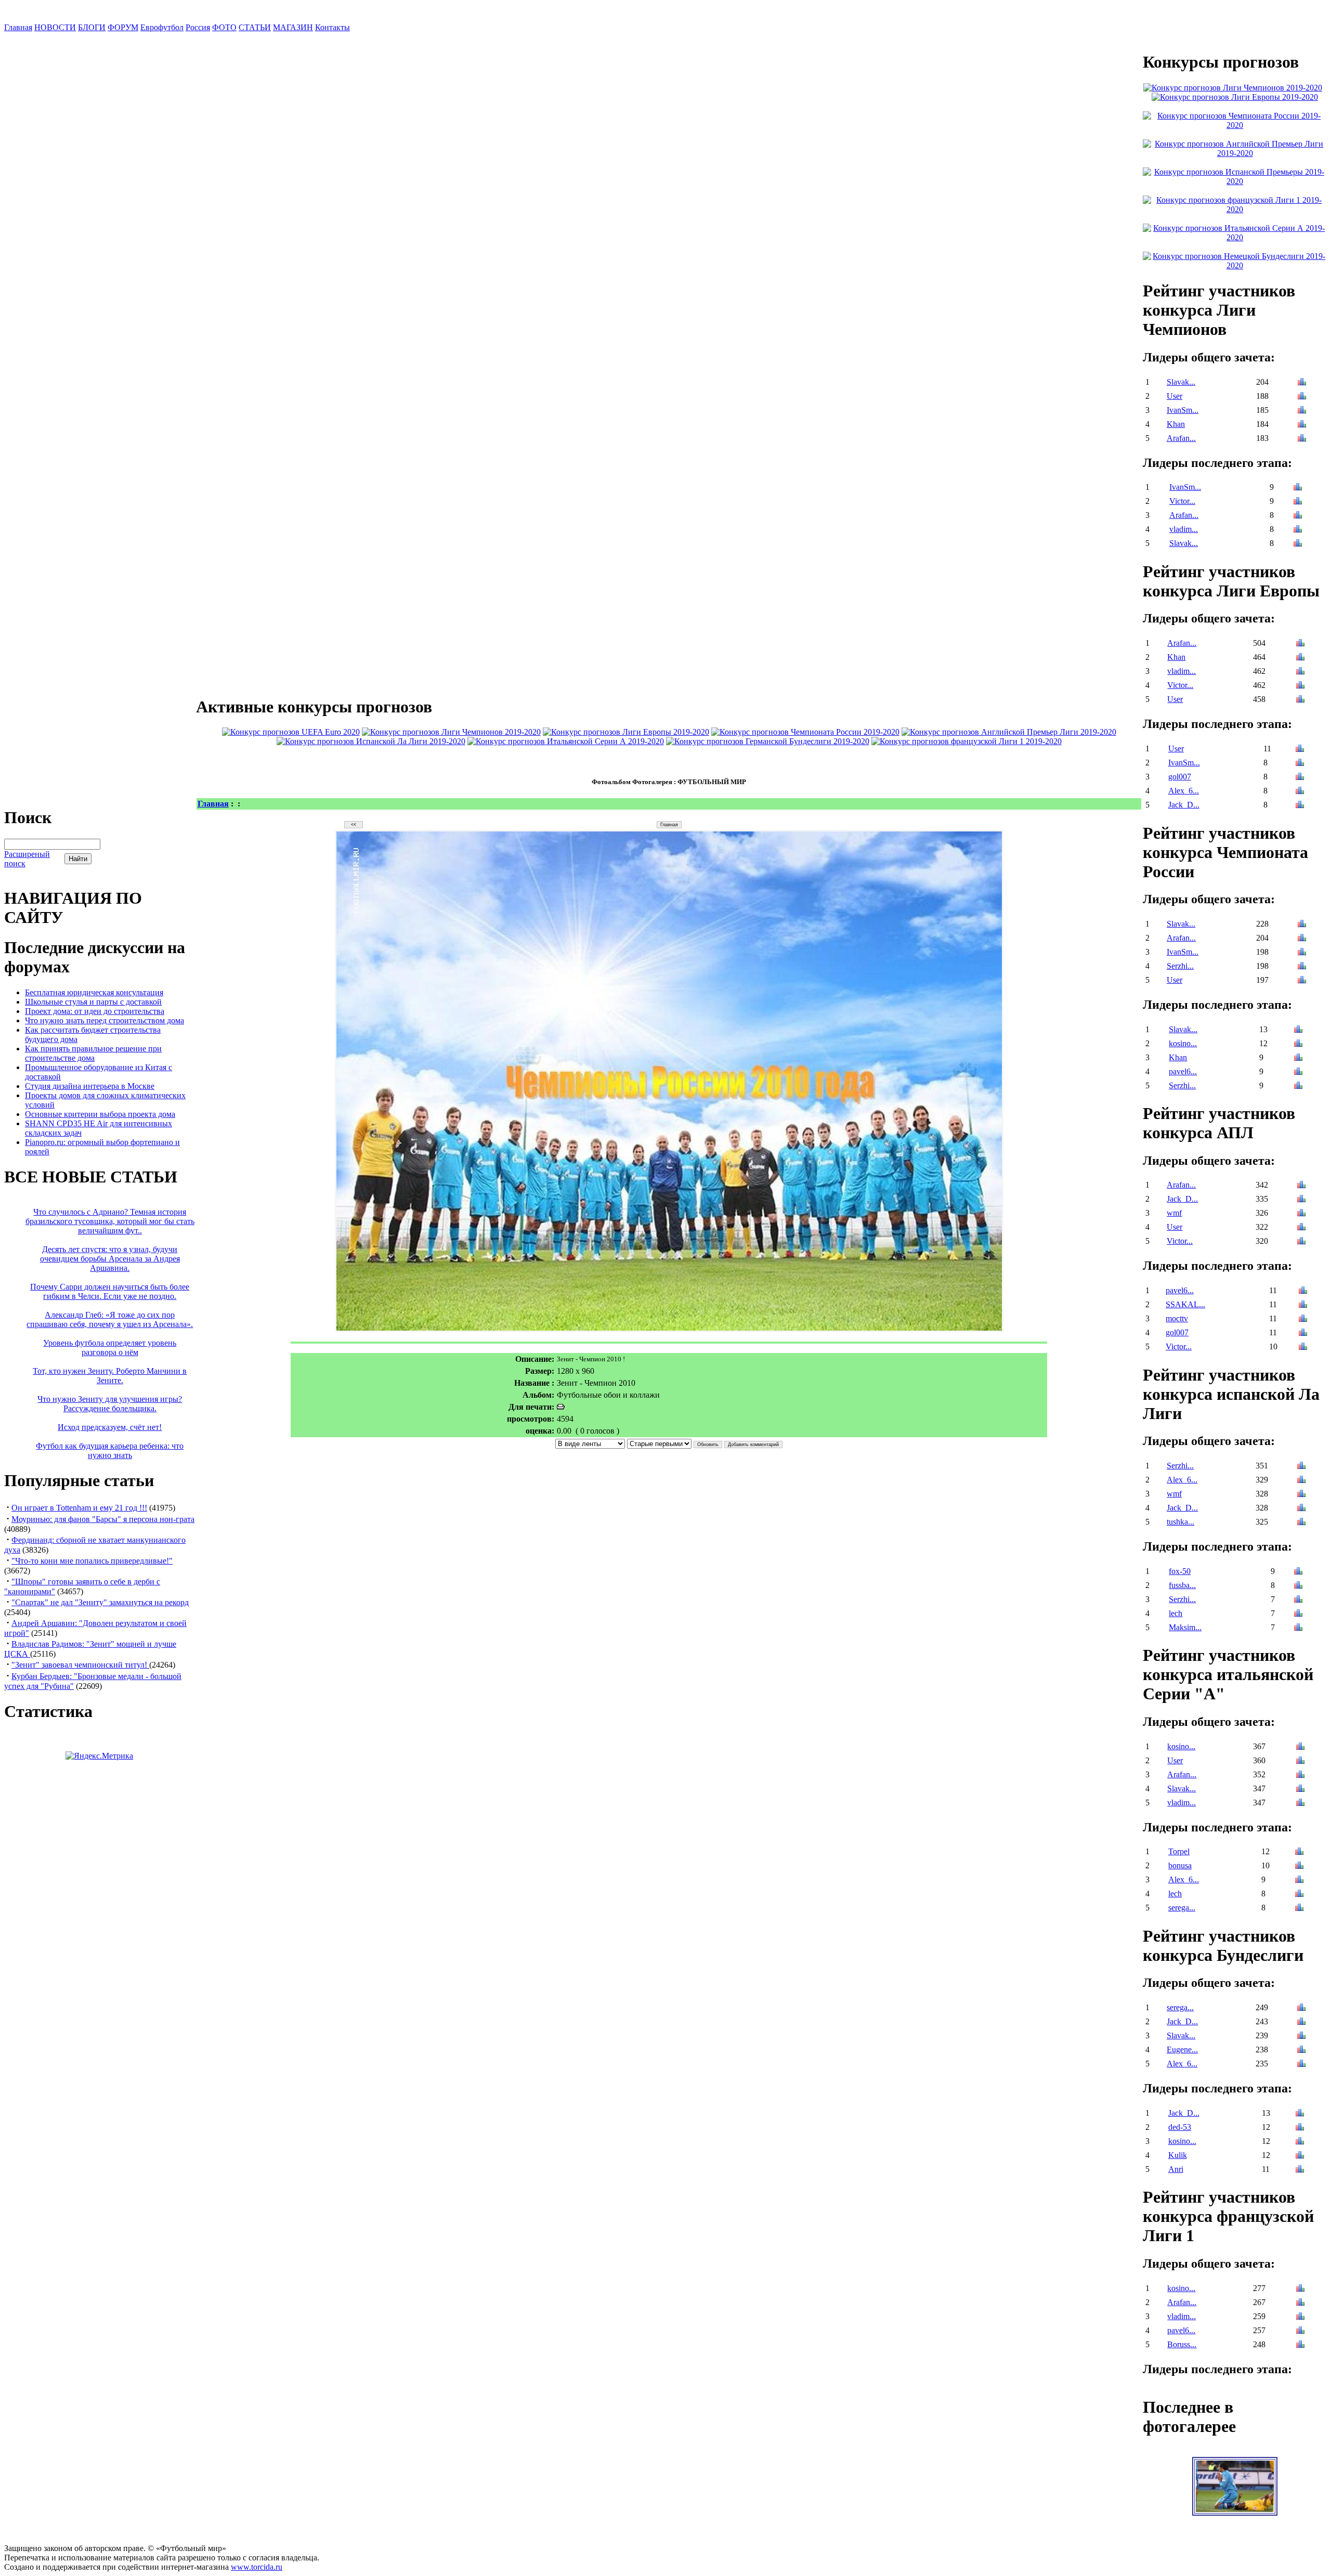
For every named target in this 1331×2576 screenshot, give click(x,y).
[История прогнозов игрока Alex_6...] (1300, 792)
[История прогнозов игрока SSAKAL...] (1303, 1305)
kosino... (1183, 1043)
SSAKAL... (1185, 1304)
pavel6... (1183, 1071)
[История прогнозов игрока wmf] (1301, 1214)
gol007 (1180, 777)
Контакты (332, 27)
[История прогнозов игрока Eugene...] (1301, 2051)
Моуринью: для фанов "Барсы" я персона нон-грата (103, 1519)
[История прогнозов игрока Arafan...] (1302, 439)
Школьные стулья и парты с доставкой (93, 1002)
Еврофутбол (162, 27)
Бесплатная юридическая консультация (94, 992)
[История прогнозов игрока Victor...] (1298, 502)
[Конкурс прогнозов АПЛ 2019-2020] (1009, 732)
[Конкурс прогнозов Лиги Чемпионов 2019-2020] (451, 732)
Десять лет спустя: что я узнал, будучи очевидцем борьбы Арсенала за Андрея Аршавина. (110, 1259)
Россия (198, 27)
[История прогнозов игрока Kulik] (1300, 2156)
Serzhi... (1180, 966)
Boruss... (1182, 2344)
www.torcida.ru (257, 2567)
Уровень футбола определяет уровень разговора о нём (110, 1348)
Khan (1176, 424)
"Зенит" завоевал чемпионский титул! (80, 1665)
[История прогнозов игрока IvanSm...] (1302, 411)
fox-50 (1180, 1571)
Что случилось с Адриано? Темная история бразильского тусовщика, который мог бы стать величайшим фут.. (110, 1221)
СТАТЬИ (255, 27)
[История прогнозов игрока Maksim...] (1298, 1628)
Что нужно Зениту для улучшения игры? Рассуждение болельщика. (110, 1404)
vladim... (1184, 529)
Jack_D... (1184, 805)
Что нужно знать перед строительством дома (105, 1020)
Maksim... (1185, 1627)
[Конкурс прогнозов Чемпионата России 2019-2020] (805, 732)
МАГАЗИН (293, 27)
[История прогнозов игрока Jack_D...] (1300, 806)
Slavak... (1181, 382)
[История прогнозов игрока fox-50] (1298, 1572)
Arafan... (1181, 438)
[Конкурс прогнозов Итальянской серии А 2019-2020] (566, 741)
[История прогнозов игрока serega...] (1299, 1909)
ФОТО (224, 27)
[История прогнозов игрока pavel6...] (1298, 1072)
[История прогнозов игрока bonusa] (1299, 1866)
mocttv (1177, 1318)
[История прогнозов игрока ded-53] (1300, 2128)
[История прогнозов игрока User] (1302, 397)
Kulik (1178, 2155)
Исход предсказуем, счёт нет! (110, 1427)
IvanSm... (1183, 410)
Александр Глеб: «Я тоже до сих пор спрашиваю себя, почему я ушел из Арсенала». (110, 1319)
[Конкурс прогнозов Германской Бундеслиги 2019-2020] (768, 741)
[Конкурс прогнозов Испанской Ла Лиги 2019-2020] (371, 741)
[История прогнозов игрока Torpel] (1299, 1852)
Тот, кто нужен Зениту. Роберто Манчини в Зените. (110, 1376)
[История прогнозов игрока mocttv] (1303, 1319)
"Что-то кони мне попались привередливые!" (92, 1561)
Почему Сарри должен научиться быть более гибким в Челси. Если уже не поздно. (110, 1291)
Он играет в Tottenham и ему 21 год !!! (79, 1508)
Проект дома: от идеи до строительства (95, 1011)
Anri (1176, 2169)
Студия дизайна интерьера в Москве (90, 1086)
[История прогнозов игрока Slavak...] (1302, 383)
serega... (1182, 1908)
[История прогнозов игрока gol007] (1300, 778)
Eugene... (1182, 2050)
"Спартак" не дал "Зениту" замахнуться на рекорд (100, 1602)
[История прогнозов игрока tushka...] (1301, 1523)
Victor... (1182, 501)
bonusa (1180, 1865)
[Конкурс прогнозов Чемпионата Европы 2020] (291, 732)
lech (1176, 1613)
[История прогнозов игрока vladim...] (1298, 530)
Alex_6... (1184, 791)
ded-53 (1180, 2127)
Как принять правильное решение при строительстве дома (93, 1053)
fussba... (1182, 1585)
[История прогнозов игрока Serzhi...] (1302, 967)
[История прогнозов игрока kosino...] (1298, 1044)
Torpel (1179, 1851)
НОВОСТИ (55, 27)
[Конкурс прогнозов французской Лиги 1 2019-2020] (967, 741)
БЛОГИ (92, 27)
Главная (18, 27)
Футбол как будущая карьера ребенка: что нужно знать (110, 1450)
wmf (1174, 1213)
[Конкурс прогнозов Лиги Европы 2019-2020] (626, 732)
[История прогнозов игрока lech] (1298, 1614)
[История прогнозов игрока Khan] (1302, 425)
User (1175, 396)
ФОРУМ (123, 27)
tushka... (1180, 1522)
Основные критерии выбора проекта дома (100, 1114)
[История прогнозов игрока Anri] (1300, 2170)
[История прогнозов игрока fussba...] (1298, 1586)
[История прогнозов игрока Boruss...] (1300, 2345)
